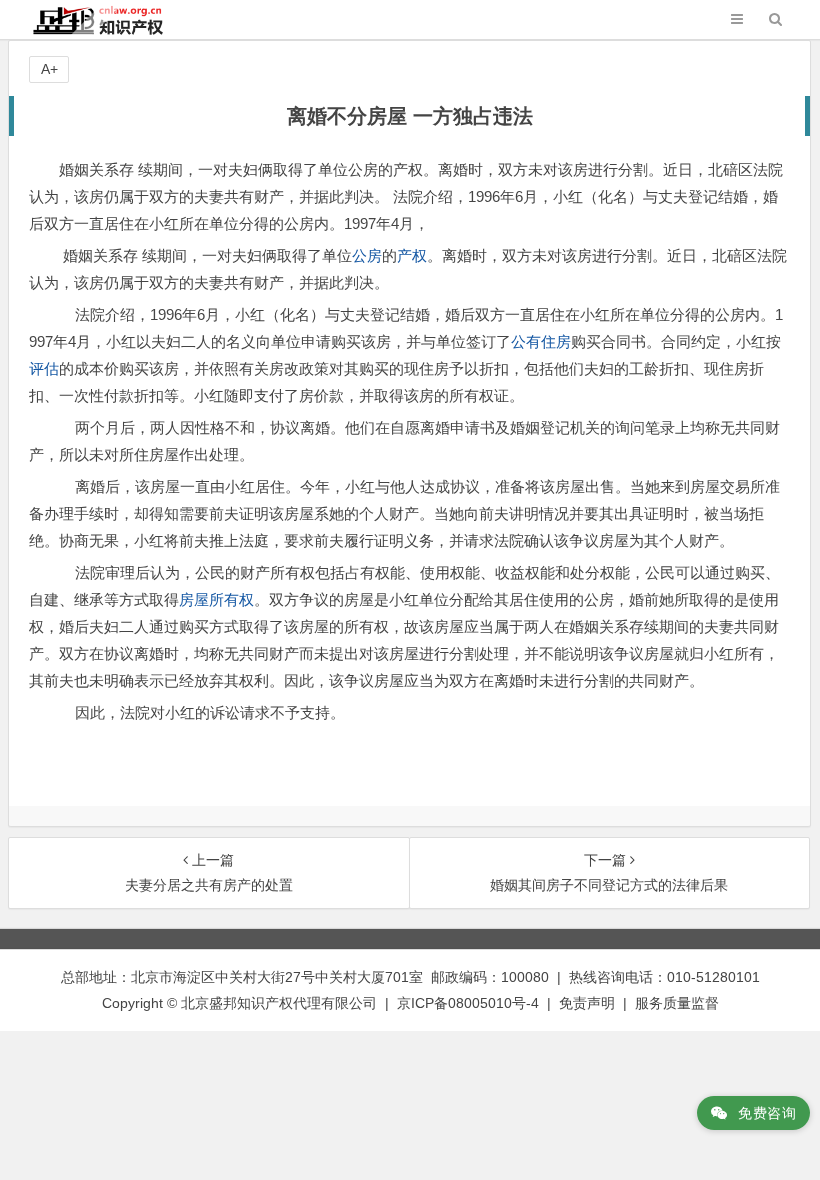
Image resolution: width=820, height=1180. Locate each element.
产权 (412, 255)
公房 (367, 255)
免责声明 (587, 1003)
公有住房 (541, 341)
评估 (44, 368)
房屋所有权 (216, 599)
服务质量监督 (677, 1003)
